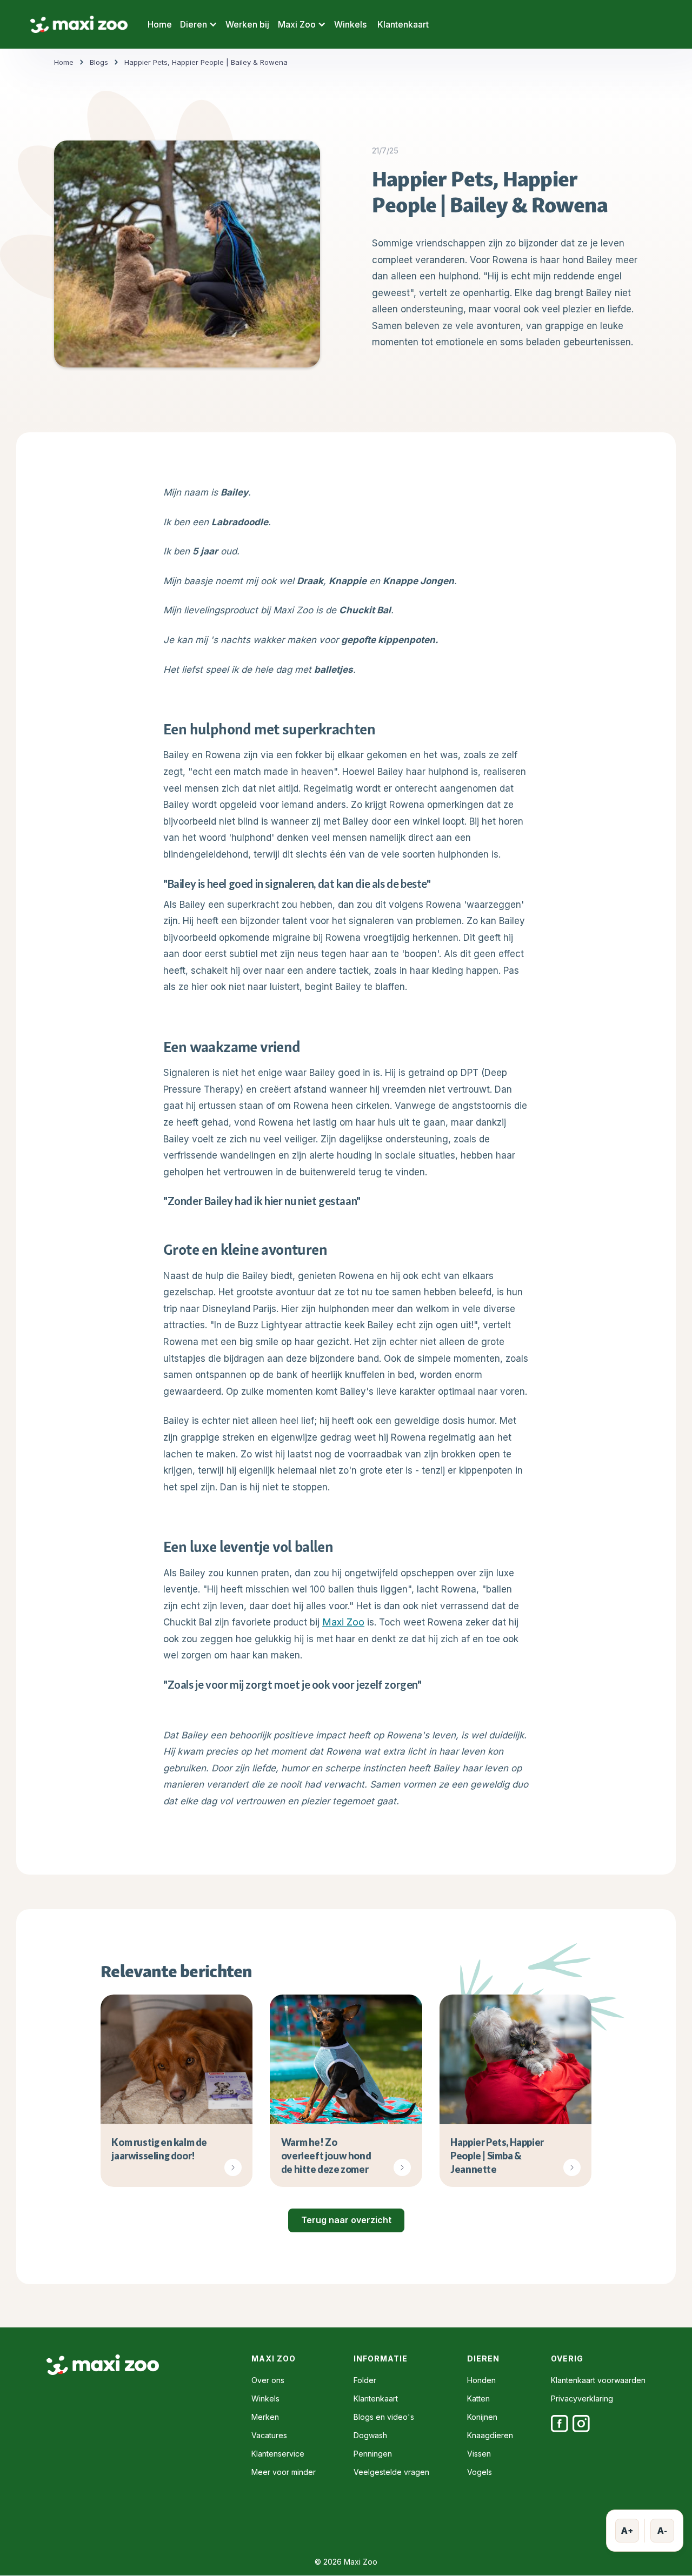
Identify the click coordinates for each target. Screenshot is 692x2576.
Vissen (479, 2454)
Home (160, 24)
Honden (481, 2380)
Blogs (99, 62)
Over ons (268, 2380)
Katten (478, 2399)
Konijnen (482, 2417)
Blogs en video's (384, 2417)
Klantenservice (278, 2454)
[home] (79, 25)
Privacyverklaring (582, 2399)
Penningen (373, 2454)
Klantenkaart (403, 24)
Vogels (480, 2472)
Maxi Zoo (343, 1622)
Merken (265, 2417)
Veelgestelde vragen (391, 2472)
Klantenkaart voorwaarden (598, 2380)
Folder (365, 2380)
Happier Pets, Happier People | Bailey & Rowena (206, 62)
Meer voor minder (284, 2472)
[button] (199, 24)
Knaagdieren (490, 2436)
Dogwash (370, 2436)
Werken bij (247, 24)
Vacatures (269, 2436)
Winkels (350, 24)
